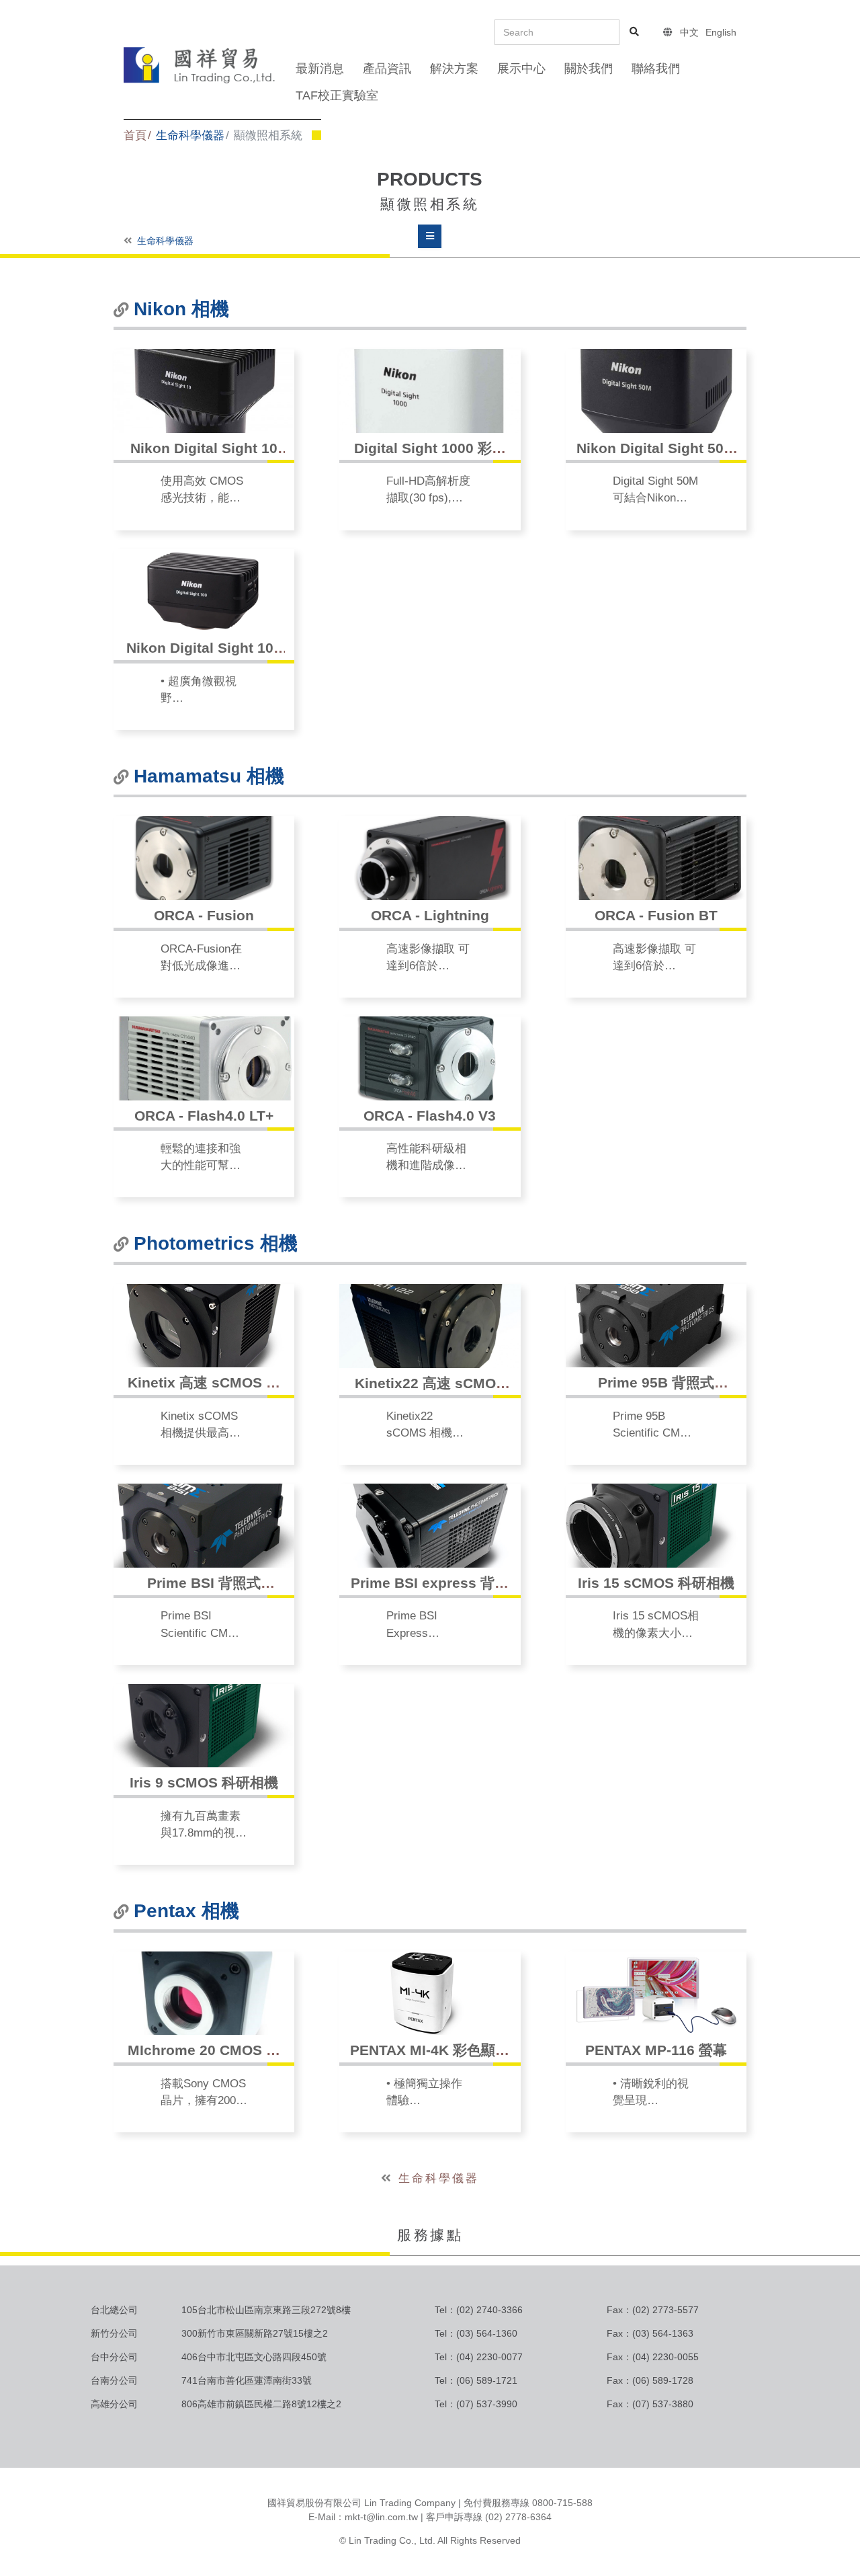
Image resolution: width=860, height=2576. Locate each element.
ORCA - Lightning (430, 915)
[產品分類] (430, 236)
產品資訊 (387, 69)
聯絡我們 (656, 69)
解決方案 (454, 69)
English (721, 32)
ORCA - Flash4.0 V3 (430, 1116)
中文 (689, 32)
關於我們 (589, 69)
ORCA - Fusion (204, 915)
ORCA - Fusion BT (656, 915)
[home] (200, 64)
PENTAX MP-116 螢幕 (656, 2050)
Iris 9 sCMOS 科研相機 (204, 1782)
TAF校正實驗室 (337, 95)
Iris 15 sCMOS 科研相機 (656, 1583)
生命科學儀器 (190, 135)
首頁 (135, 135)
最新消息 (320, 69)
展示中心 (521, 69)
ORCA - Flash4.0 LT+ (204, 1116)
